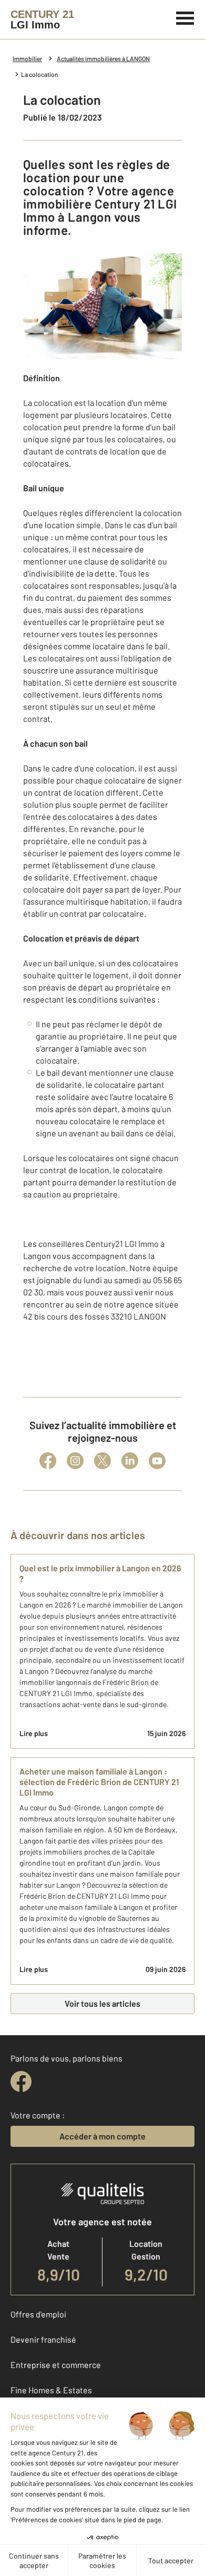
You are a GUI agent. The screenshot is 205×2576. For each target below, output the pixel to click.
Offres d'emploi (38, 2314)
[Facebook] (48, 1461)
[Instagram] (75, 1461)
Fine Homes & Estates (51, 2390)
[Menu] (185, 17)
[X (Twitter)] (102, 1461)
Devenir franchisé (43, 2339)
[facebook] (21, 2082)
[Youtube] (157, 1461)
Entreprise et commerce (56, 2365)
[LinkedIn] (130, 1461)
